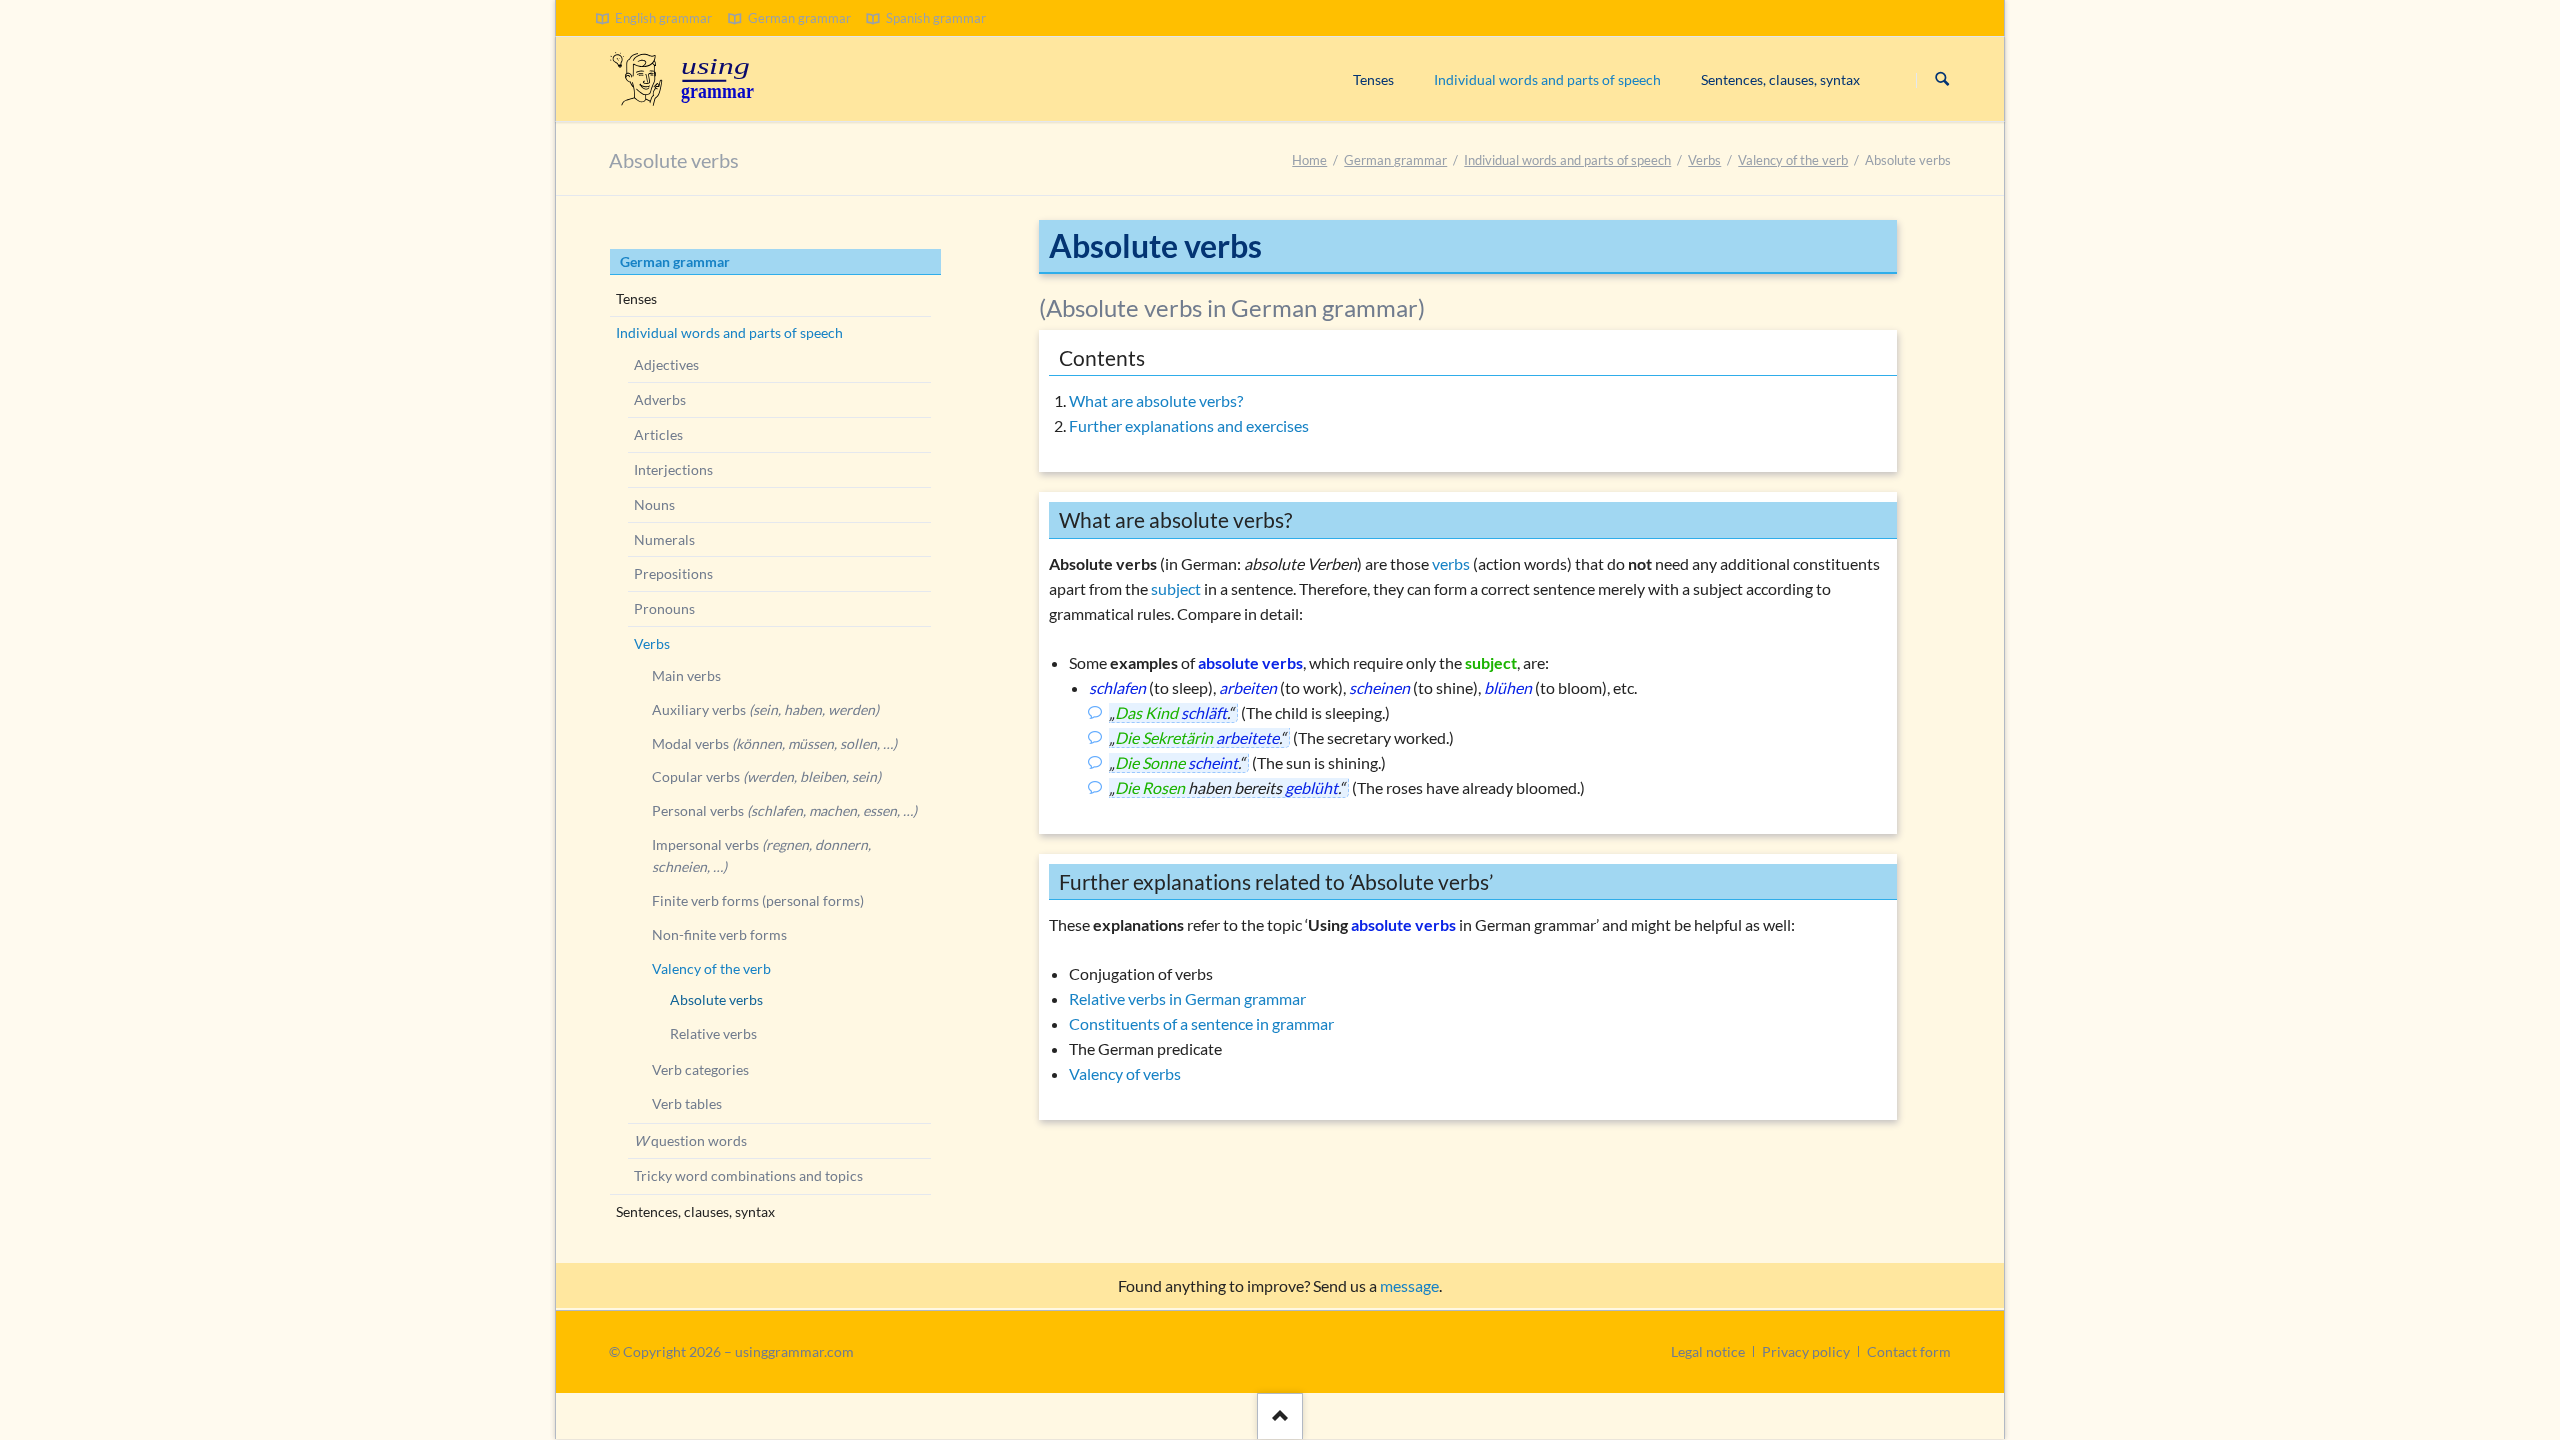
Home (1309, 160)
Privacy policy (1806, 1351)
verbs (1451, 563)
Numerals (664, 539)
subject (1176, 588)
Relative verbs (713, 1033)
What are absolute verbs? (1156, 400)
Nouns (654, 504)
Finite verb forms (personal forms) (758, 900)
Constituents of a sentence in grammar (1201, 1023)
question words (690, 1140)
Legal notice (1708, 1351)
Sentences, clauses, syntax (695, 1211)
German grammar (1395, 160)
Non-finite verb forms (719, 934)
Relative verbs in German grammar (1187, 998)
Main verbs (686, 675)
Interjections (673, 469)
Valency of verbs (1125, 1073)
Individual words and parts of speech (1567, 160)
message (1409, 1285)
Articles (658, 434)
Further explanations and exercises (1189, 425)
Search (1942, 80)
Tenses (636, 298)
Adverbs (660, 399)
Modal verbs (774, 743)
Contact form (1909, 1351)
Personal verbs (784, 810)
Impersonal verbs (761, 855)
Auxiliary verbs (765, 709)
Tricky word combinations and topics (748, 1175)
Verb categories (700, 1069)
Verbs (1704, 160)
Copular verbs (766, 776)
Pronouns (664, 608)
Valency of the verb (1793, 160)
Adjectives (666, 364)
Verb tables (687, 1103)
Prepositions (673, 573)
